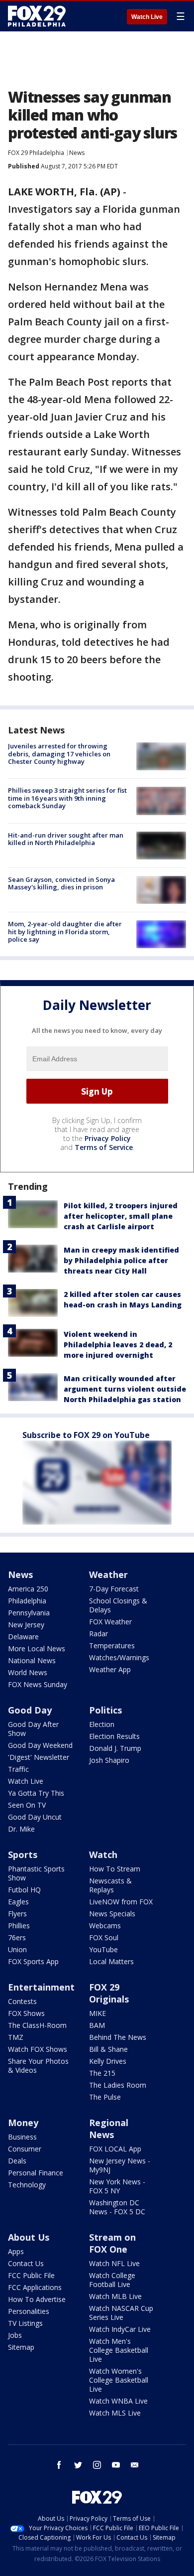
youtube (116, 2465)
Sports (23, 1855)
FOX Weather (110, 1622)
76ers (17, 1937)
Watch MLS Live (115, 2413)
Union (17, 1949)
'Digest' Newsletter (39, 1757)
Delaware (23, 1637)
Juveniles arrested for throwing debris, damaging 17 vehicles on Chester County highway (59, 754)
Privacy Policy (108, 1138)
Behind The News (118, 2037)
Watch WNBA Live (118, 2401)
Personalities (29, 2311)
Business (22, 2137)
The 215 (102, 2073)
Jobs (15, 2335)
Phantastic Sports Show (36, 1873)
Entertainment (41, 1987)
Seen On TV (27, 1805)
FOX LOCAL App (115, 2149)
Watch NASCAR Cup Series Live (121, 2313)
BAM (97, 2025)
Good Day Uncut (35, 1817)
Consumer (25, 2149)
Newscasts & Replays (110, 1885)
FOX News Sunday (38, 1684)
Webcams (105, 1926)
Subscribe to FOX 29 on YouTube (86, 1435)
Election (102, 1724)
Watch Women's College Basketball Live (119, 2380)
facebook (59, 2465)
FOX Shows (26, 2013)
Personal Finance (36, 2173)
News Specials (112, 1914)
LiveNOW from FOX (121, 1902)
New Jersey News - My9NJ (120, 2165)
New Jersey (26, 1625)
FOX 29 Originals (109, 1993)
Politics (105, 1710)
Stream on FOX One (112, 2243)
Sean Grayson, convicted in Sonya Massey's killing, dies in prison (61, 883)
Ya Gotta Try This (36, 1793)
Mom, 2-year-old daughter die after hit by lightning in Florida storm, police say (65, 931)
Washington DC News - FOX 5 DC (117, 2207)
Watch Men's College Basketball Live (119, 2350)
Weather (108, 1574)
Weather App (110, 1669)
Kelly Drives (108, 2061)
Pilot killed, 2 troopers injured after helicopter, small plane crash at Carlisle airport (121, 1216)
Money (23, 2123)
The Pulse (105, 2097)
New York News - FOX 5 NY (117, 2186)
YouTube (103, 1949)
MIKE (97, 2013)
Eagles (18, 1902)
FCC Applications (35, 2287)
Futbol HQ (24, 1890)
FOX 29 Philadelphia (36, 153)
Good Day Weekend (40, 1745)
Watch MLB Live (115, 2296)
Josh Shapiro (109, 1760)
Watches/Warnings (119, 1657)
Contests (22, 2001)
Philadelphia (27, 1601)
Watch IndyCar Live (120, 2329)
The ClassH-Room (37, 2025)
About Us (29, 2237)
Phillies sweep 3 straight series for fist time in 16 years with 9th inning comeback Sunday (67, 798)
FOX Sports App (33, 1961)
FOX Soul (104, 1937)
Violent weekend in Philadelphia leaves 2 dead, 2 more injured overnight (118, 1345)
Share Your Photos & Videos (38, 2066)
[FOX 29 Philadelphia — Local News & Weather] (37, 16)
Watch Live (147, 17)
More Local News (37, 1648)
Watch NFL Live (114, 2263)
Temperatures (112, 1646)
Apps (16, 2251)
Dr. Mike (21, 1829)
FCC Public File (31, 2275)
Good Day (30, 1710)
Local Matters (111, 1961)
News (77, 153)
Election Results (114, 1736)
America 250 (28, 1589)
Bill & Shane (108, 2049)
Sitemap (21, 2347)
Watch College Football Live (112, 2280)
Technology (27, 2185)
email (135, 2465)
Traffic (18, 1769)
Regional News (109, 2129)
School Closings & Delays (118, 1605)
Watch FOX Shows (38, 2049)
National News (32, 1660)
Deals (17, 2161)
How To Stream (115, 1869)
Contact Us (26, 2263)
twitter (78, 2465)
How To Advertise (37, 2299)
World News (28, 1672)
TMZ (16, 2037)
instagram (97, 2465)
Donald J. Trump (115, 1748)
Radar (98, 1634)
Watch (103, 1855)
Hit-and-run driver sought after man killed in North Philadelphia (66, 839)
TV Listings (25, 2323)
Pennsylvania (29, 1613)
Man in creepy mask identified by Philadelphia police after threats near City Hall (121, 1260)
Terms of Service (104, 1147)
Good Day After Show (33, 1729)
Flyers (17, 1914)
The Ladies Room (118, 2085)
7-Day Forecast (114, 1589)
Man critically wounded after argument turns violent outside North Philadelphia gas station (125, 1389)
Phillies (19, 1926)
